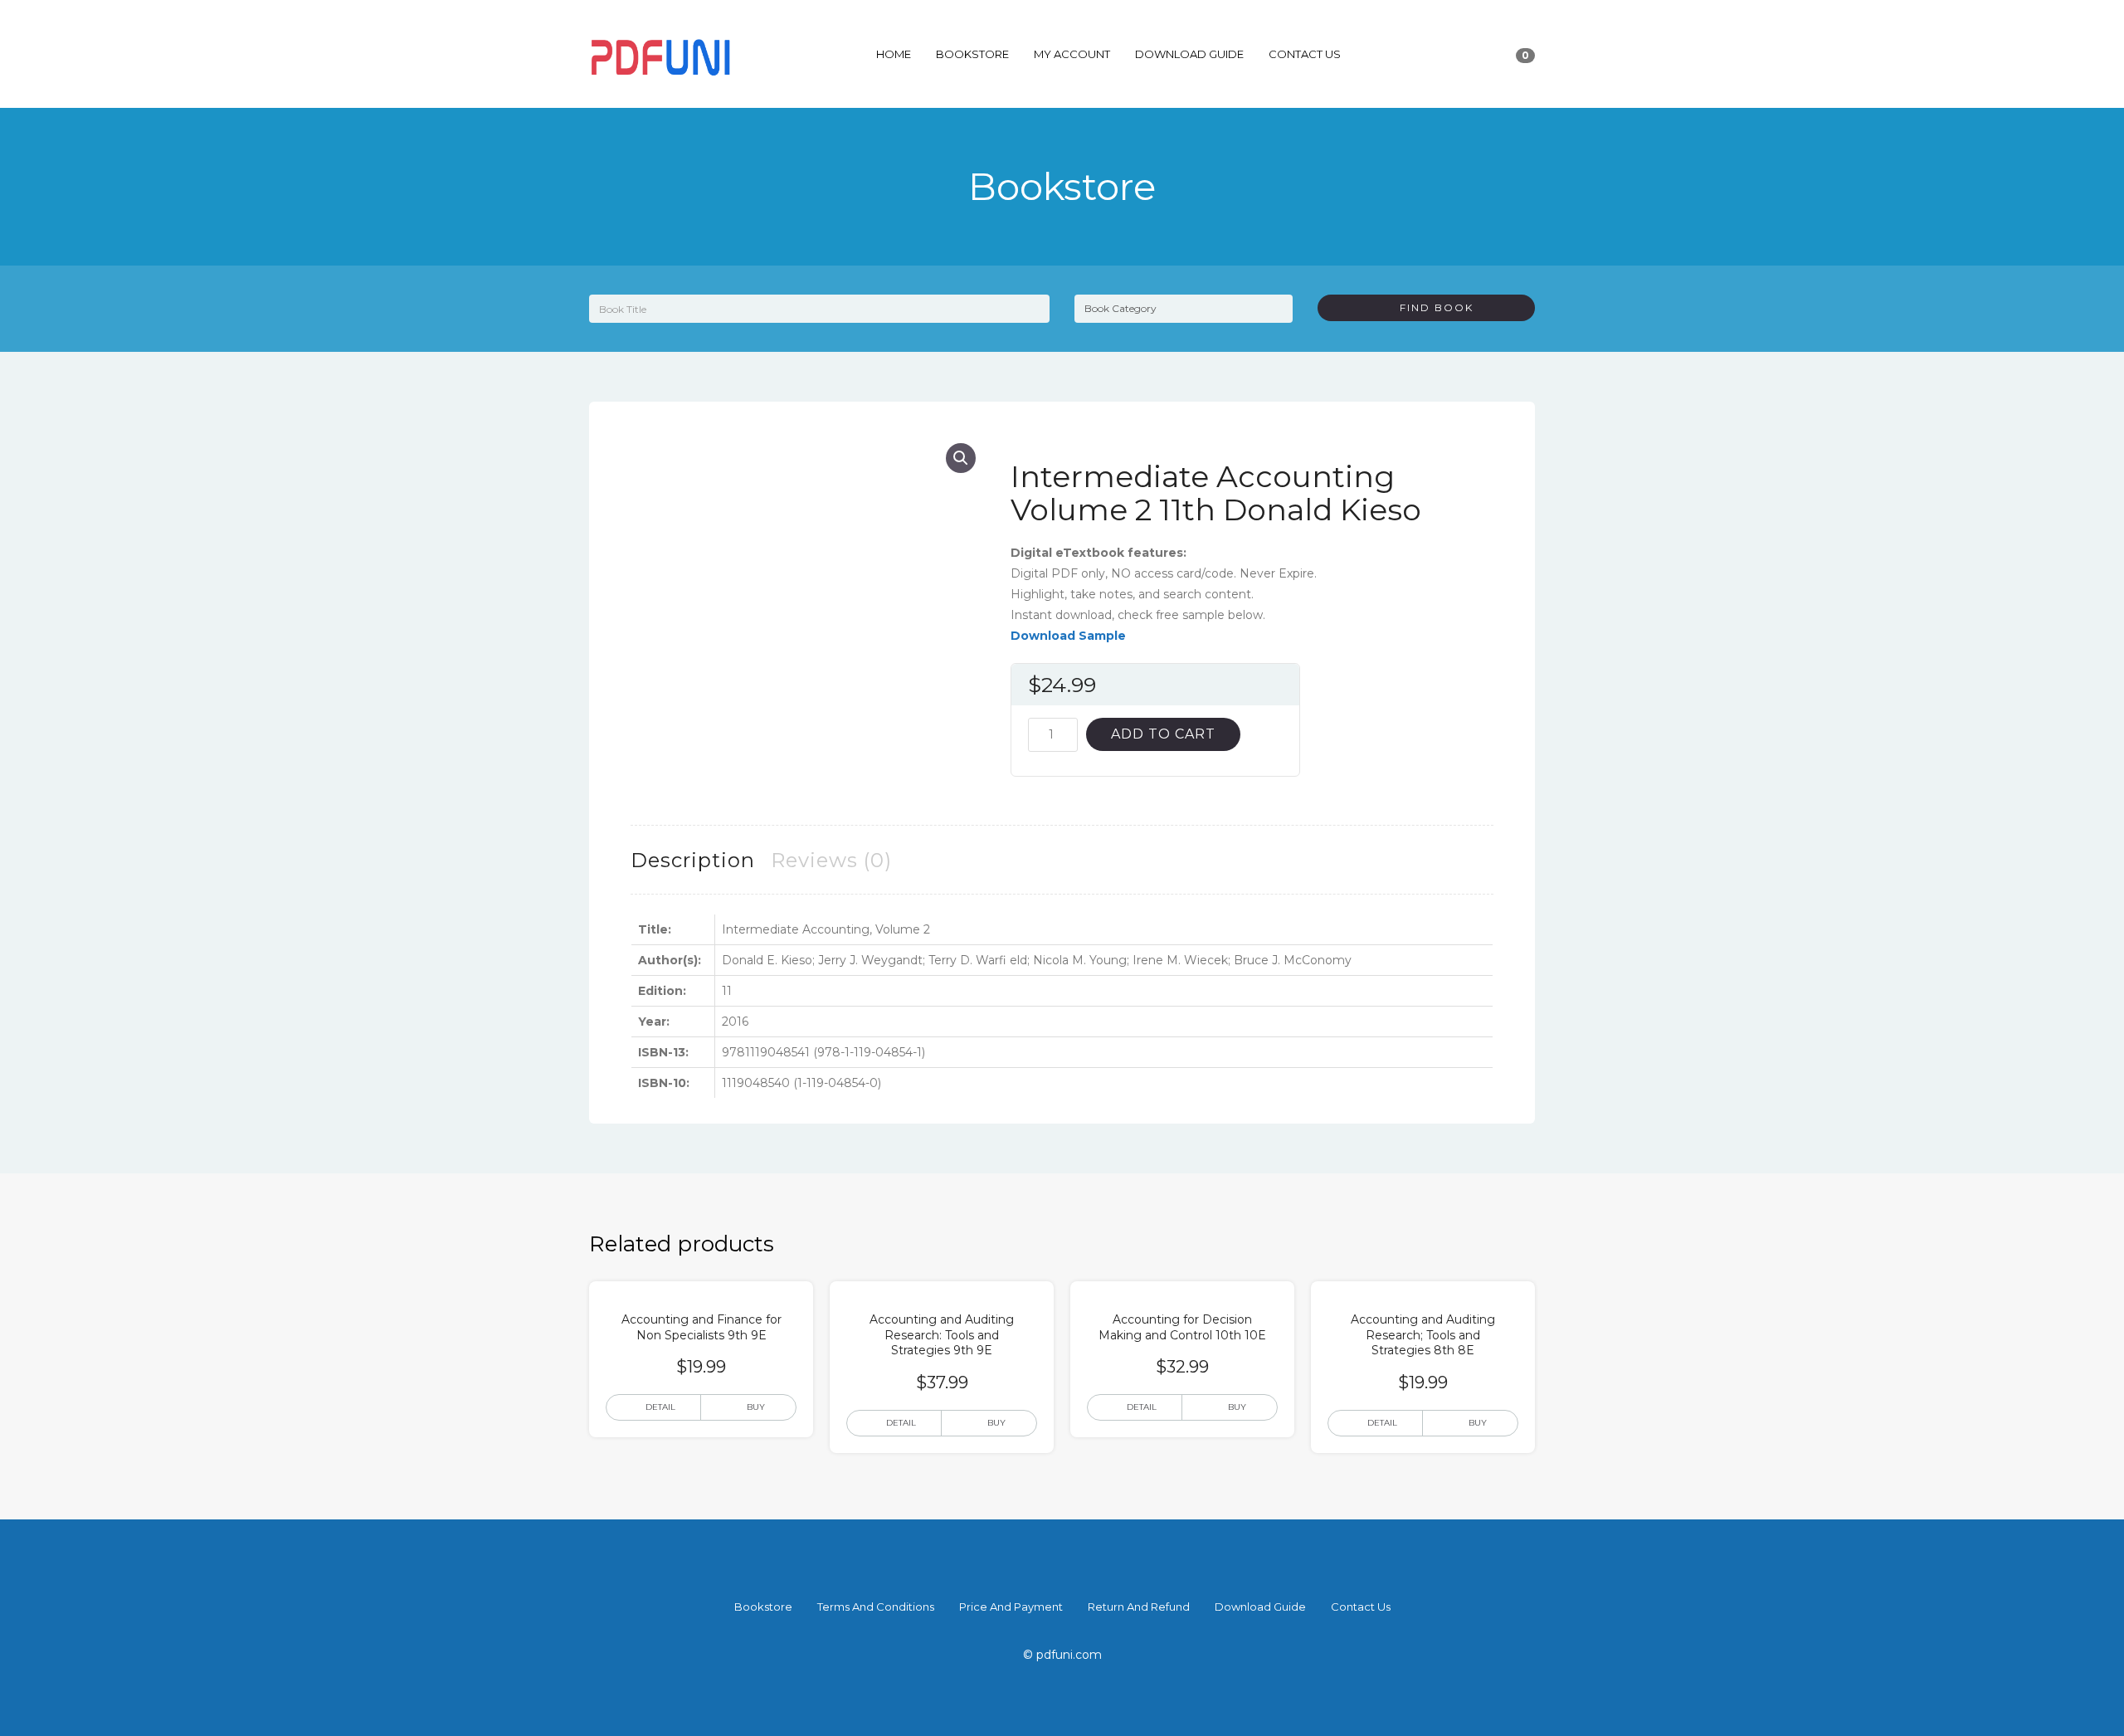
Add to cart (1163, 734)
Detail (660, 1407)
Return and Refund (1139, 1607)
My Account (1072, 54)
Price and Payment (1011, 1607)
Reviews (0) (831, 860)
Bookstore (972, 54)
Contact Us (1305, 54)
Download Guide (1189, 54)
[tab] (693, 860)
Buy (756, 1407)
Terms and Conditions (876, 1607)
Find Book (1430, 307)
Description (693, 860)
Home (894, 54)
